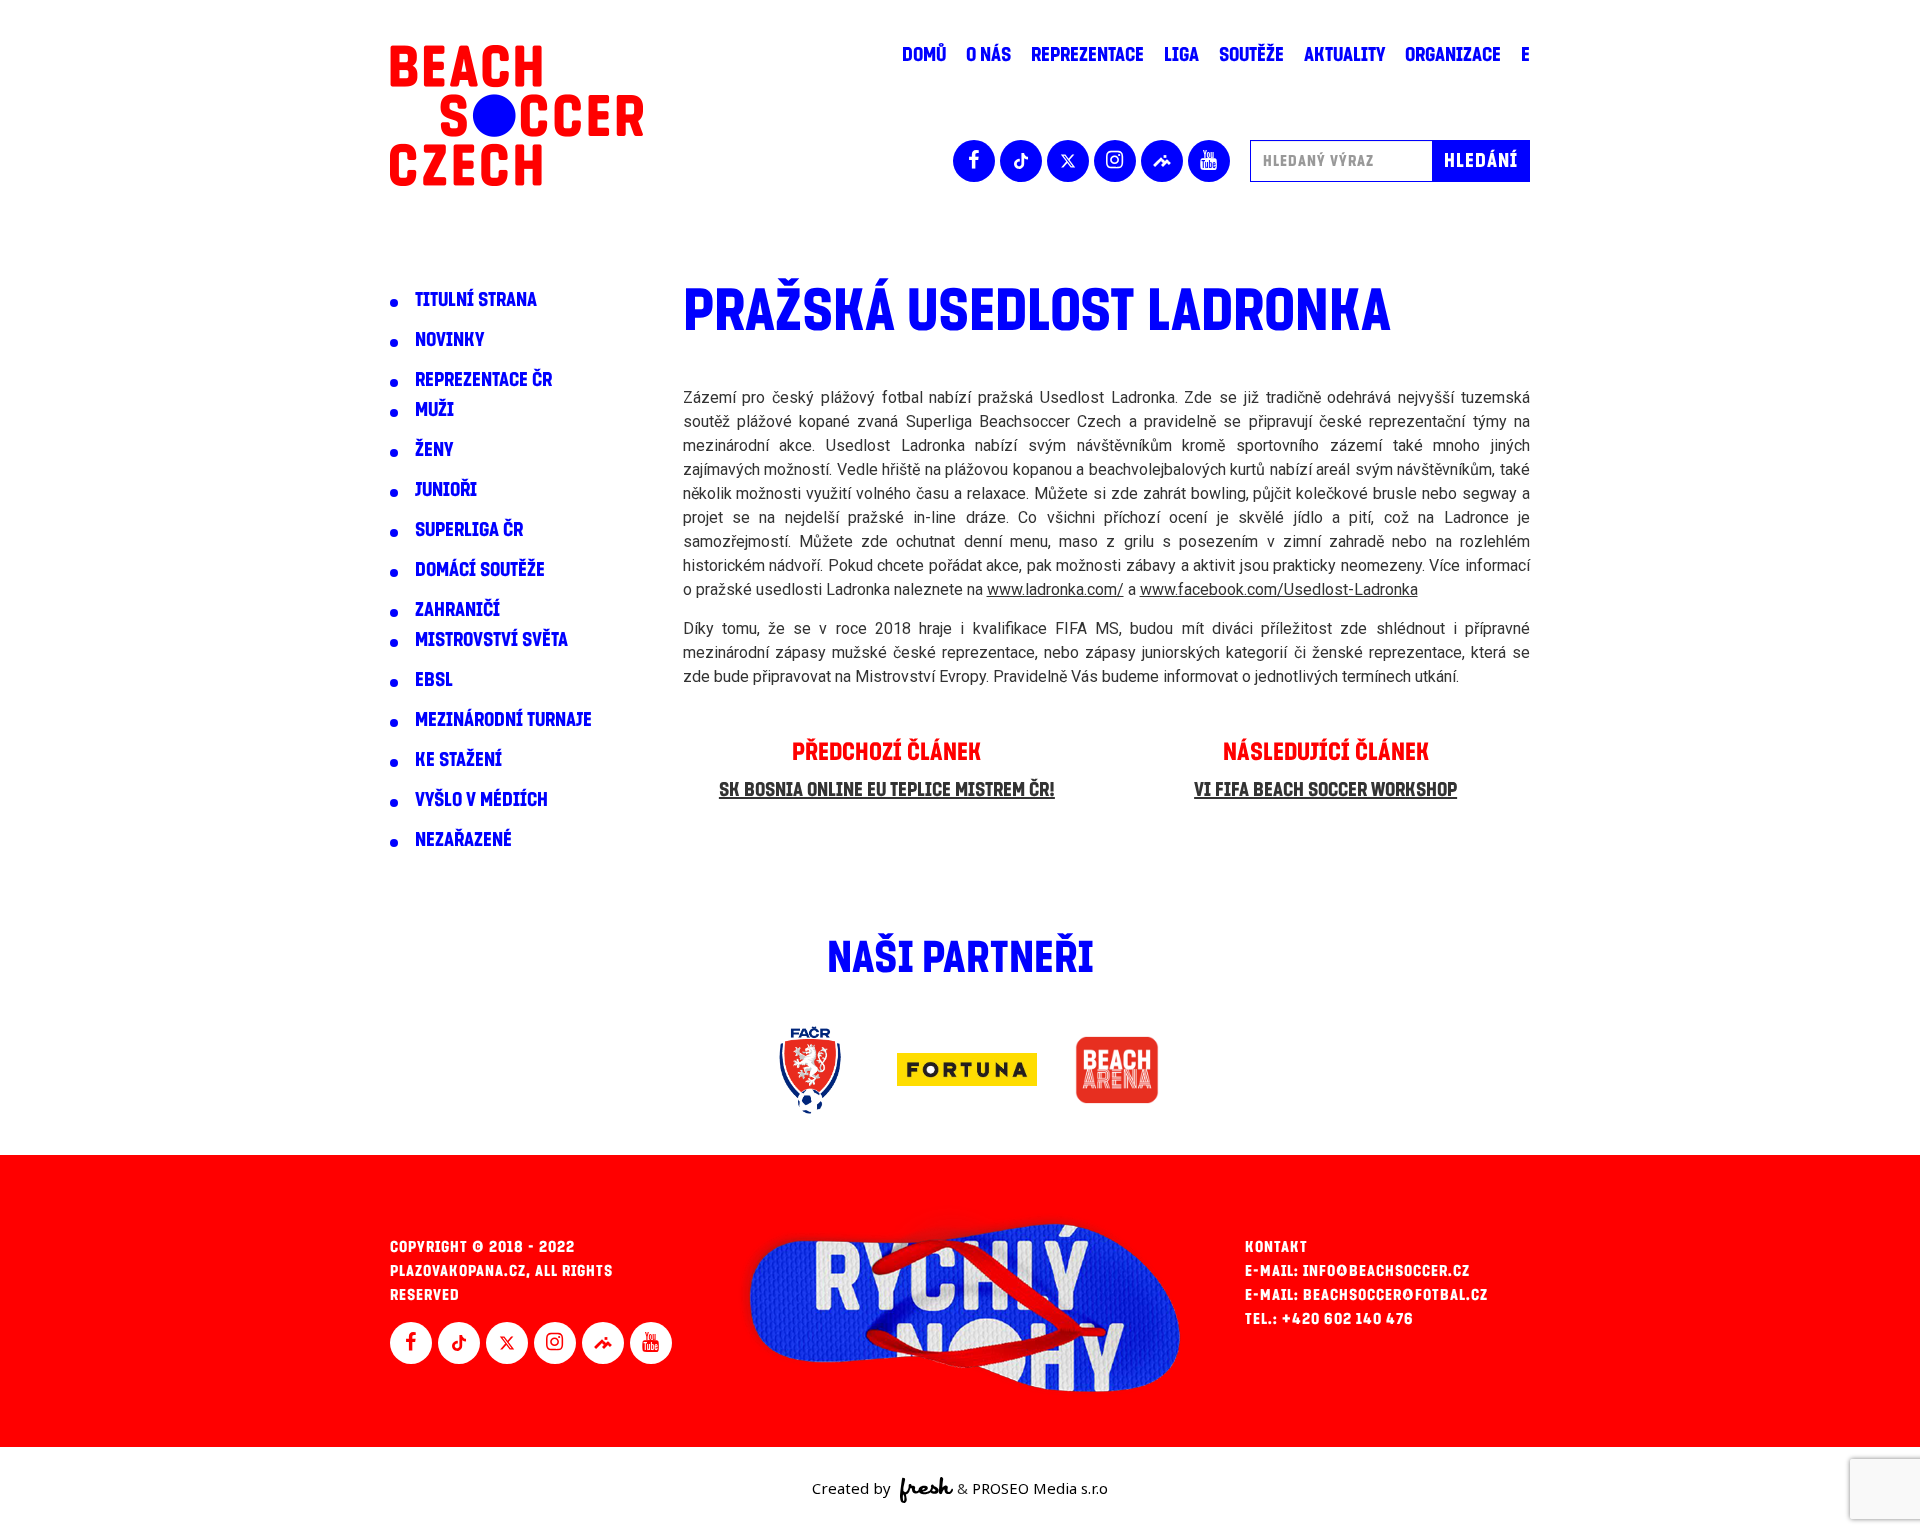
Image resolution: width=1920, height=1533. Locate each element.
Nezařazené (463, 840)
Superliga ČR (469, 530)
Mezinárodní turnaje (503, 720)
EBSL (434, 680)
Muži (434, 410)
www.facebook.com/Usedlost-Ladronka (1279, 589)
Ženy (434, 450)
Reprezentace (1087, 55)
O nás (988, 55)
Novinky (449, 340)
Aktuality (1344, 55)
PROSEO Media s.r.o (1040, 1488)
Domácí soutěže (480, 570)
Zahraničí (457, 610)
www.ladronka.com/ (1055, 589)
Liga (1181, 55)
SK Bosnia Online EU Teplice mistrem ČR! (887, 790)
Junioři (446, 490)
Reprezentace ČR (483, 380)
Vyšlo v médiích (481, 800)
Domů (924, 55)
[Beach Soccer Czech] (516, 115)
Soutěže (1251, 55)
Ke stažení (458, 760)
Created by (853, 1488)
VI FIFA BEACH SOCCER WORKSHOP (1325, 790)
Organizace (1453, 55)
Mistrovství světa (491, 640)
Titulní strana (476, 300)
